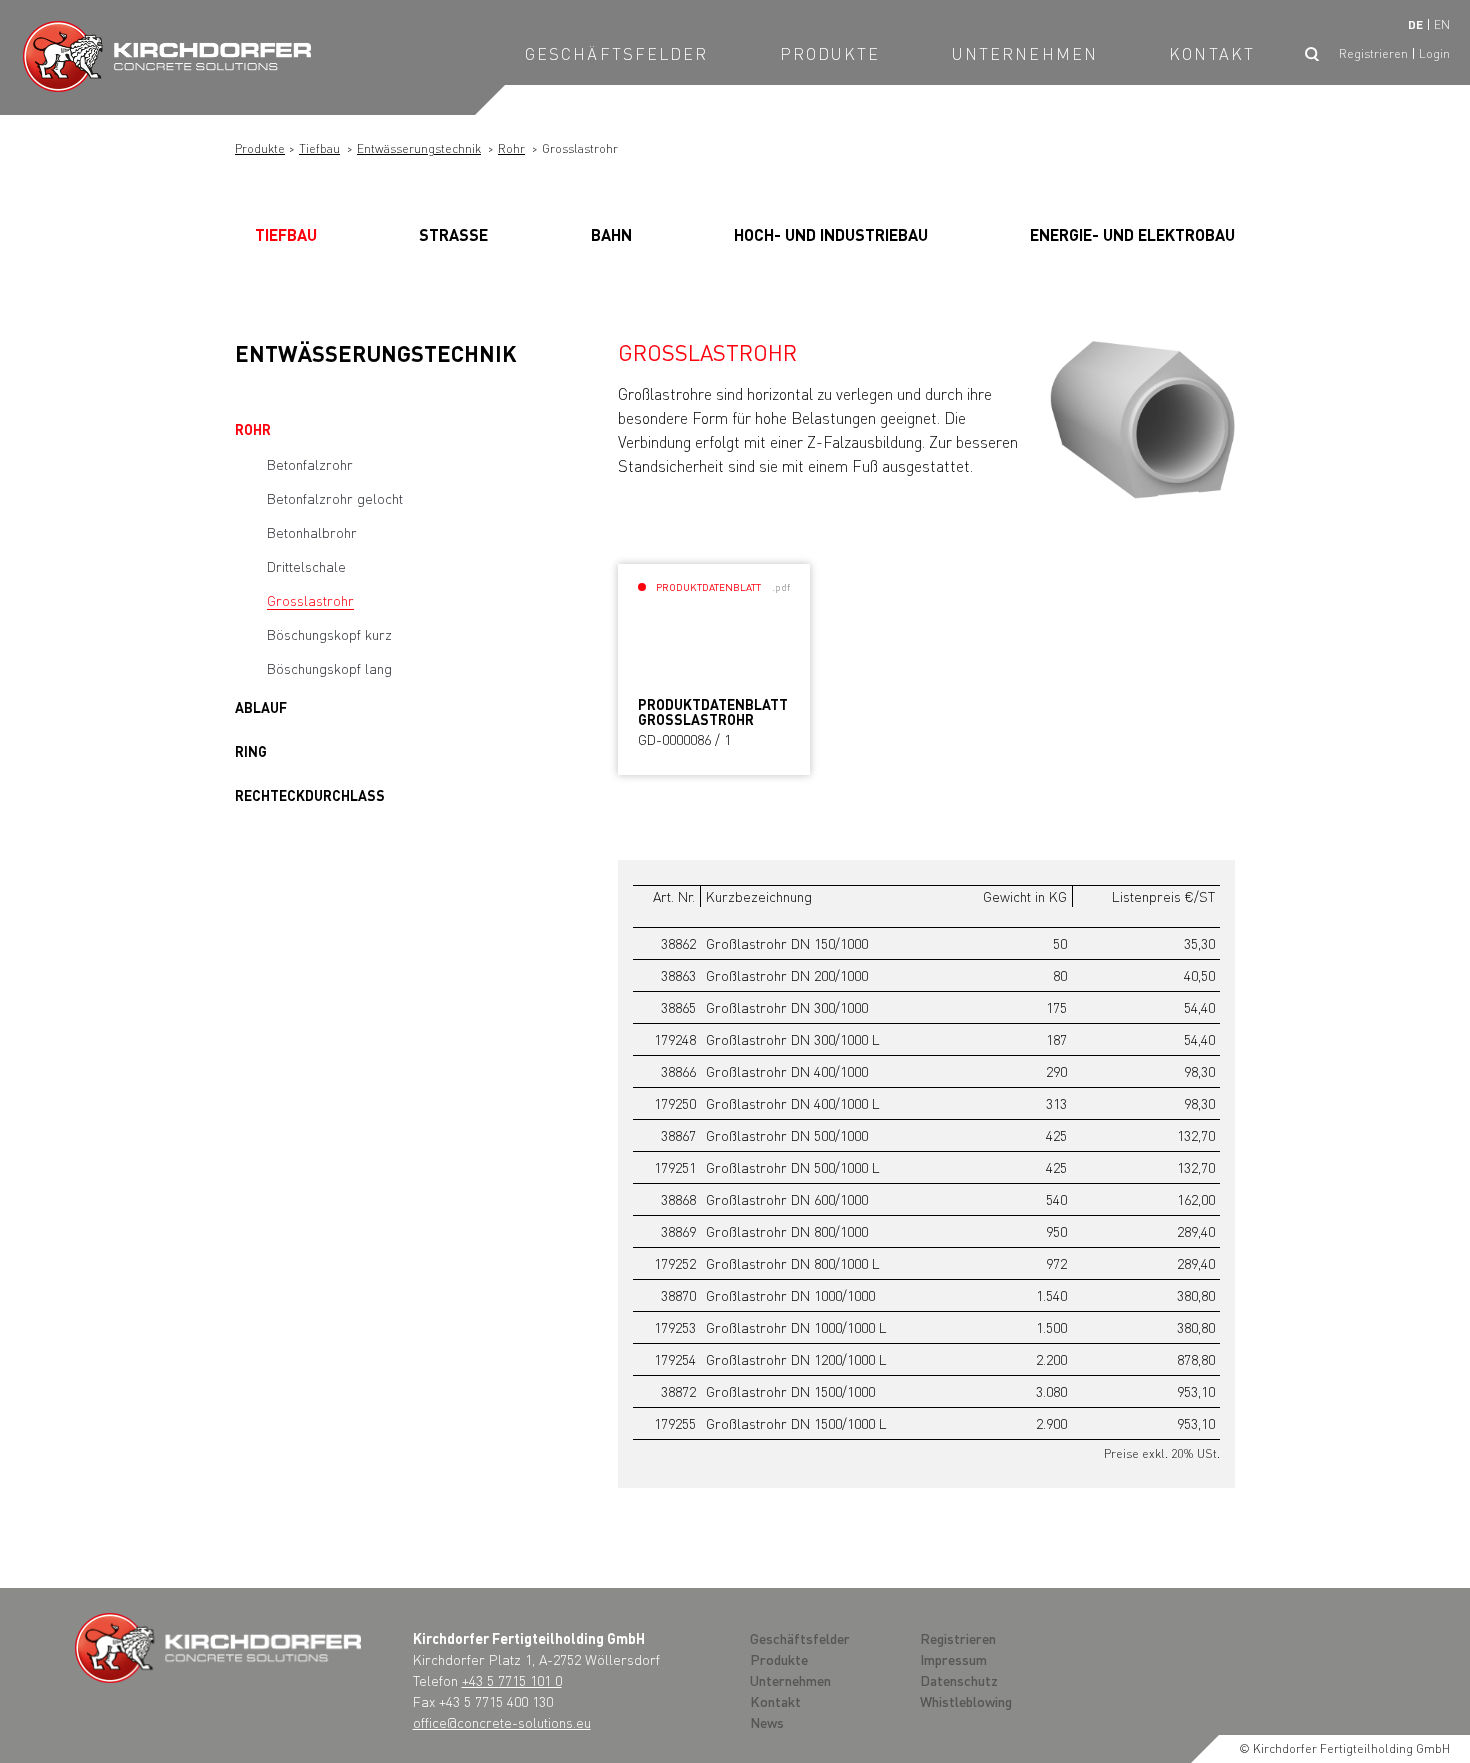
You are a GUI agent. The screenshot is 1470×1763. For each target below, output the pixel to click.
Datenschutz (959, 1680)
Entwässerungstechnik (419, 148)
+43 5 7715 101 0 (512, 1680)
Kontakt (1212, 53)
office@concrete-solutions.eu (502, 1722)
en (1442, 24)
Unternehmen (1025, 53)
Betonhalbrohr (312, 532)
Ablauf (261, 707)
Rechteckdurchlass (310, 795)
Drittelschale (306, 566)
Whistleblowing (966, 1701)
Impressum (953, 1659)
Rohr (511, 148)
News (767, 1722)
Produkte (830, 53)
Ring (251, 751)
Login (1434, 53)
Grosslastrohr (310, 600)
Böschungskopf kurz (329, 634)
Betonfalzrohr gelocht (335, 498)
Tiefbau (319, 148)
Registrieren (1373, 53)
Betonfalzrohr (310, 464)
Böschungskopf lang (329, 668)
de (1415, 24)
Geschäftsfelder (617, 53)
